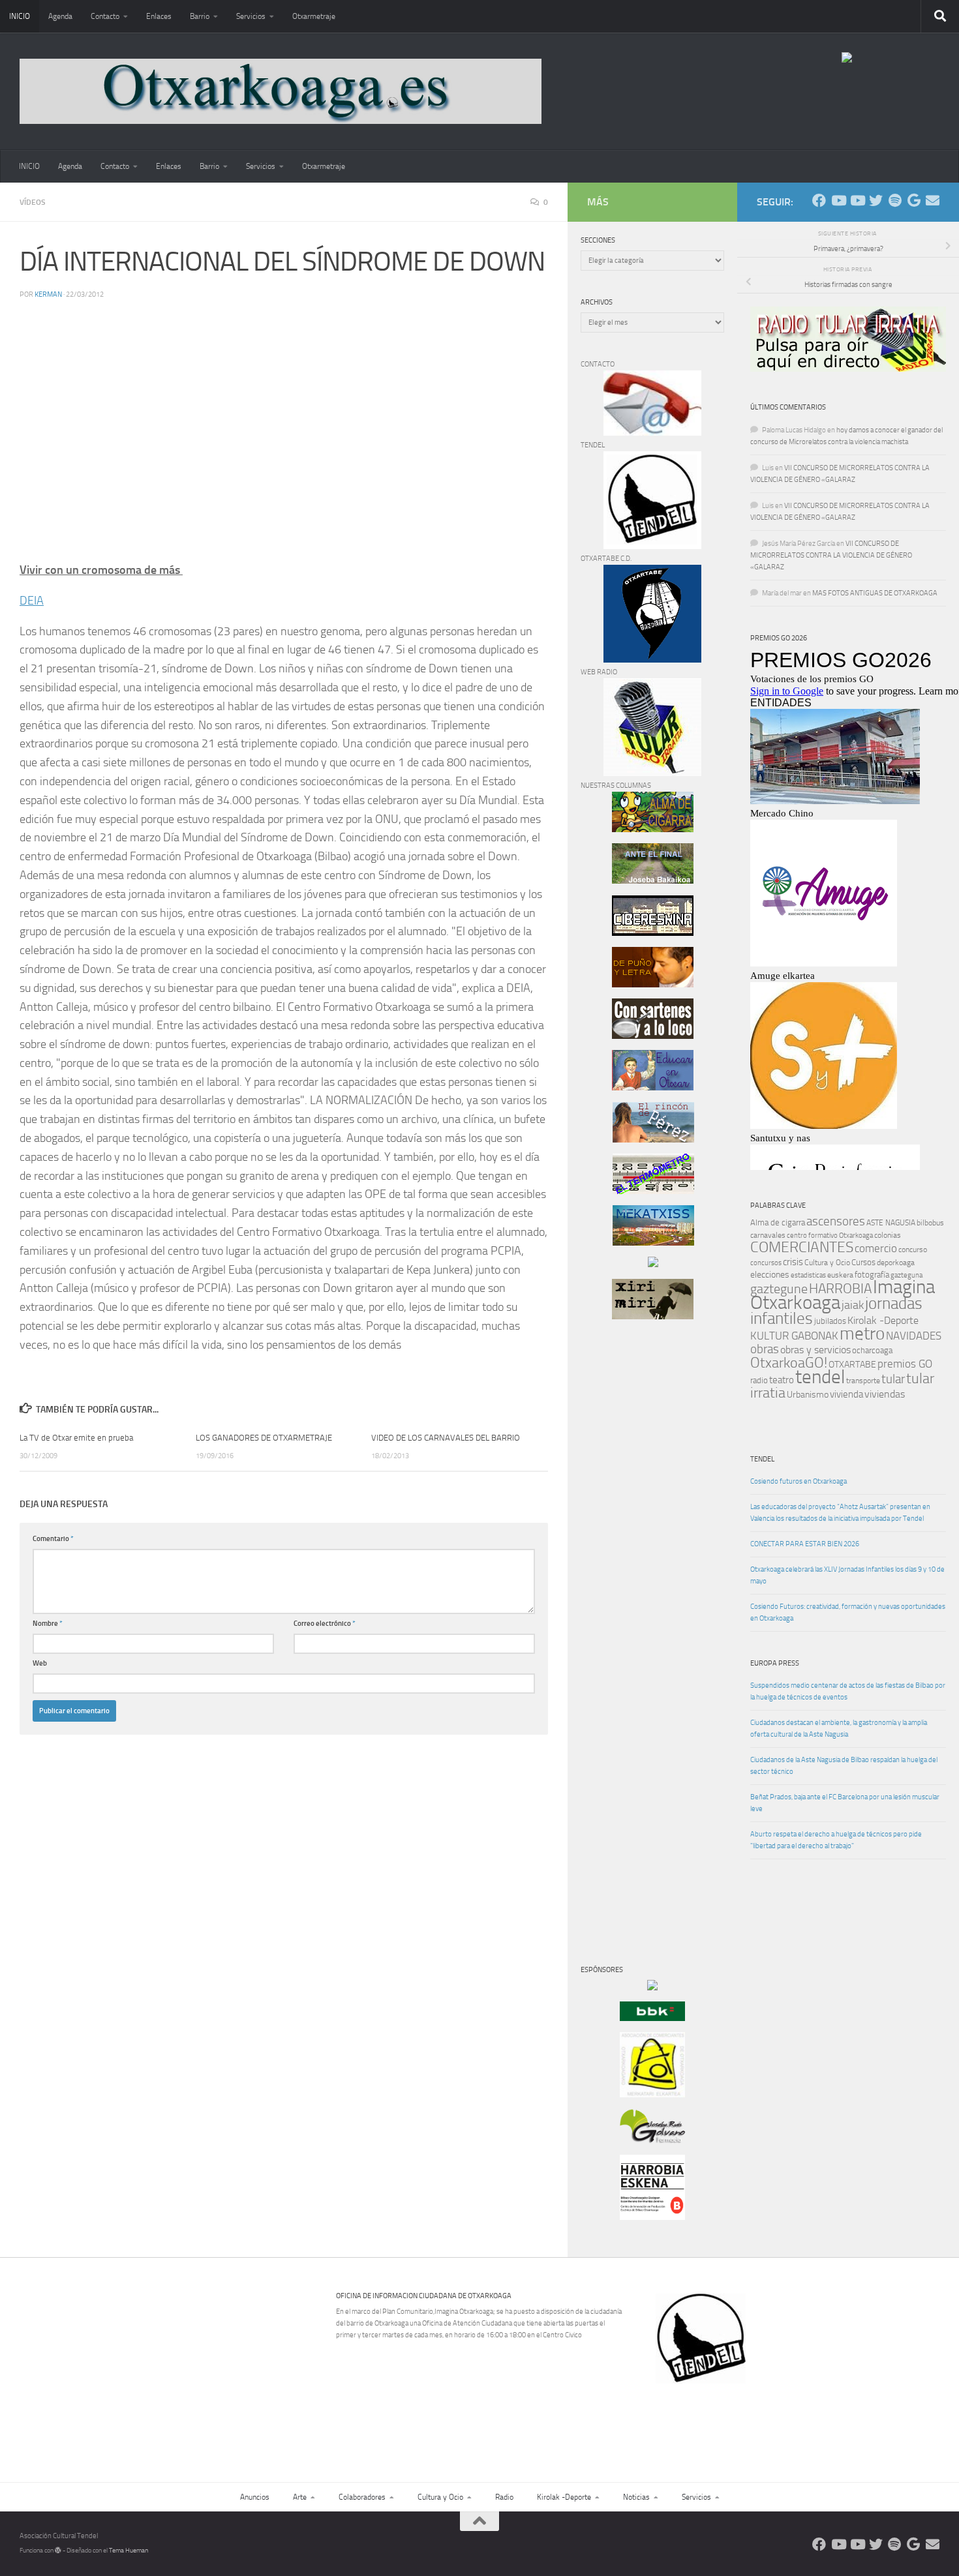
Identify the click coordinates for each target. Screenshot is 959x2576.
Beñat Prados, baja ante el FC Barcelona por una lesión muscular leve (845, 1803)
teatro (782, 1380)
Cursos (863, 1262)
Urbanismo (808, 1395)
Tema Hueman (129, 2551)
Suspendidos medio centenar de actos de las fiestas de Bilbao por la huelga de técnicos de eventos (848, 1691)
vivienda (846, 1394)
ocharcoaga (872, 1350)
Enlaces (159, 16)
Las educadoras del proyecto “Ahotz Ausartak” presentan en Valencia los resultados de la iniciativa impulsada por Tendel (840, 1513)
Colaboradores (362, 2497)
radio (759, 1380)
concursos (766, 1263)
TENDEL (762, 1459)
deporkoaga (896, 1263)
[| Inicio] (281, 91)
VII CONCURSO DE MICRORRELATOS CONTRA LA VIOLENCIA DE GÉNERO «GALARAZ (831, 555)
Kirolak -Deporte (883, 1321)
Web (40, 1663)
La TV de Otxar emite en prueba (76, 1438)
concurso (913, 1250)
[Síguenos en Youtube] (838, 201)
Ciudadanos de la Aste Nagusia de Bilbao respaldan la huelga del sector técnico (844, 1766)
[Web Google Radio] (914, 201)
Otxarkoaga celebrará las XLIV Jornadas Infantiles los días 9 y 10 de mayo (847, 1575)
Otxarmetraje (314, 16)
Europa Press (775, 1663)
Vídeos (33, 202)
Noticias (636, 2497)
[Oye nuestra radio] (895, 201)
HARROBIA (840, 1289)
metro (862, 1334)
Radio (504, 2497)
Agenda (60, 16)
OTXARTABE (852, 1365)
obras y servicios (815, 1350)
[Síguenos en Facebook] (819, 201)
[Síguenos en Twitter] (876, 201)
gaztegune (779, 1289)
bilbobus (930, 1223)
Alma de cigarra (778, 1222)
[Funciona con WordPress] (58, 2551)
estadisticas (808, 1275)
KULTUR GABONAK (794, 1336)
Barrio (200, 16)
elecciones (770, 1275)
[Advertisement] (620, 1552)
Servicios (251, 16)
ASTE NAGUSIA (891, 1223)
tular (893, 1379)
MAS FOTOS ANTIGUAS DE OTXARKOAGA (875, 593)
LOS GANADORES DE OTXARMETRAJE (264, 1438)
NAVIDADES (914, 1336)
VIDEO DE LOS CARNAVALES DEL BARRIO (446, 1438)
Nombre (48, 1624)
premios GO (905, 1364)
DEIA (32, 601)
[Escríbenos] (933, 201)
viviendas (885, 1394)
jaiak (853, 1305)
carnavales (768, 1235)
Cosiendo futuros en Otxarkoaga (799, 1481)
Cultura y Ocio (827, 1263)
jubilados (830, 1321)
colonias (888, 1235)
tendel (820, 1377)
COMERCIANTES (802, 1247)
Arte (300, 2497)
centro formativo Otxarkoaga (830, 1236)
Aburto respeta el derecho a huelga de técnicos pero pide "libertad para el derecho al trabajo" (836, 1840)
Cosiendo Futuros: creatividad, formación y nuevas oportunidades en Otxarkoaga (848, 1612)
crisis (793, 1262)
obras (765, 1349)
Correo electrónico (325, 1624)
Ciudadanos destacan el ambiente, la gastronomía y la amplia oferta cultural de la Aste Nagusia (839, 1729)
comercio (876, 1248)
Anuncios (255, 2497)
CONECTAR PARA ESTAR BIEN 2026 (805, 1544)
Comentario (53, 1539)
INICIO (20, 16)
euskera (840, 1275)
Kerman (48, 294)
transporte (863, 1381)
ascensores (836, 1221)
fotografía (872, 1275)
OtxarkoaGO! (789, 1363)
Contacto (105, 16)
